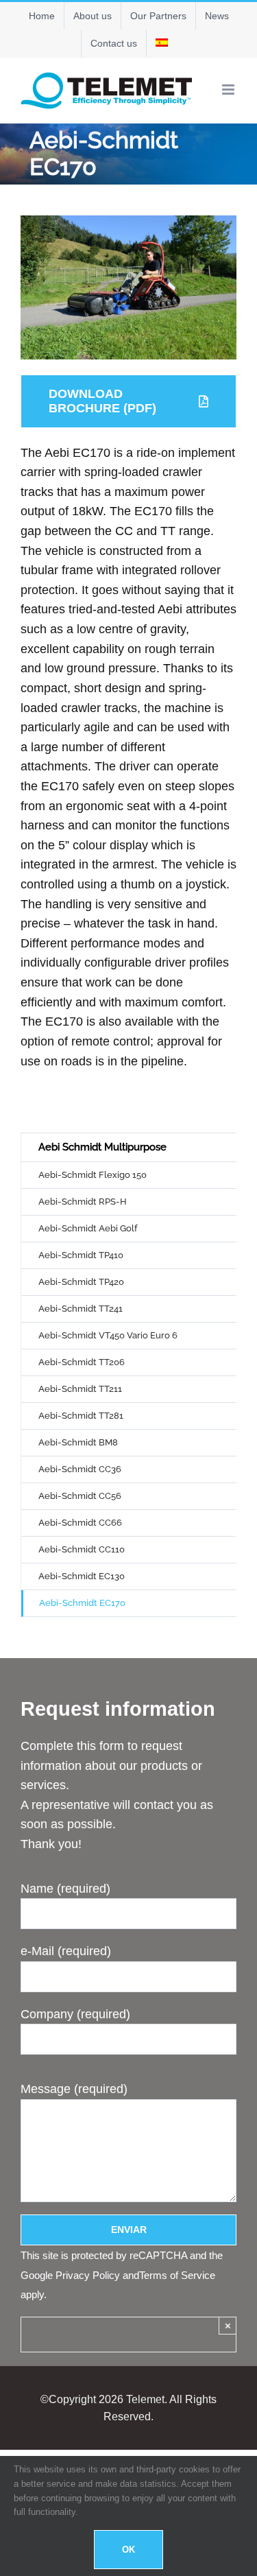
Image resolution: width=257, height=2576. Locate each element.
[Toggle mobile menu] (229, 90)
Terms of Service (177, 2275)
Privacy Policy (88, 2275)
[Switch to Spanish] (162, 43)
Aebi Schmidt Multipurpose (102, 1147)
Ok (128, 2550)
